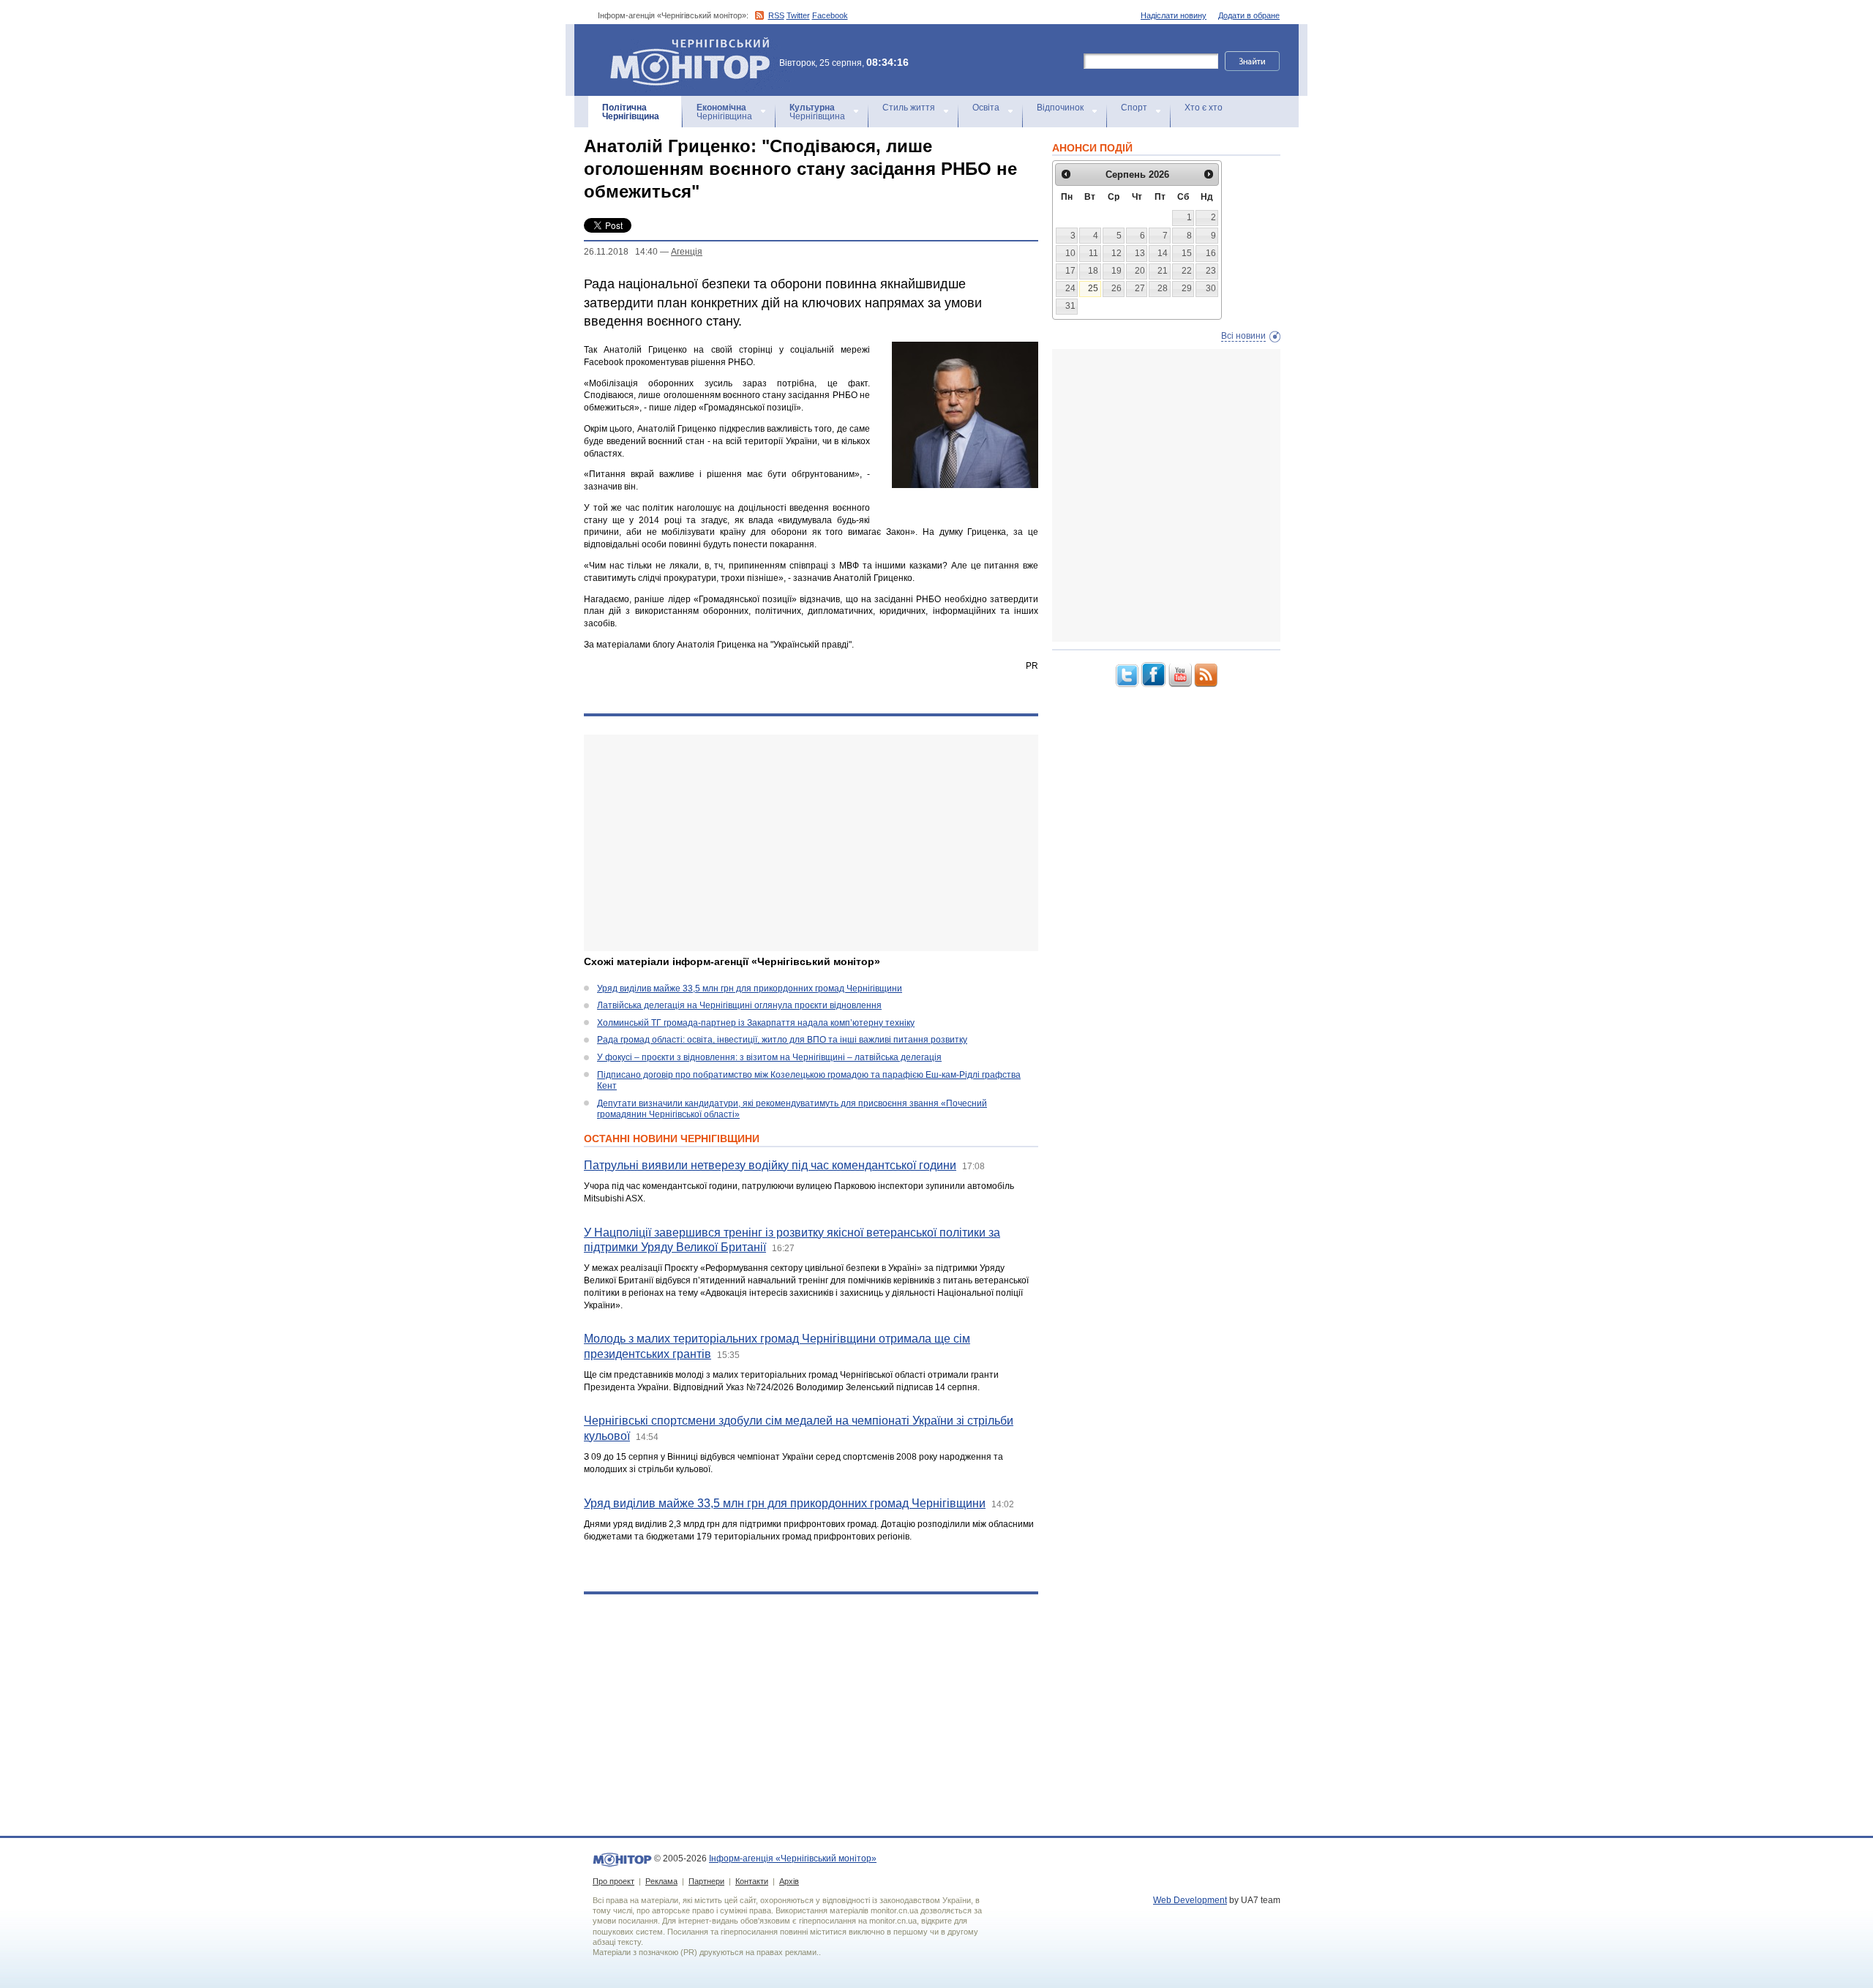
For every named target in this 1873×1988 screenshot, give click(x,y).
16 (1211, 253)
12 (1116, 253)
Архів (789, 1881)
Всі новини (1243, 336)
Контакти (752, 1881)
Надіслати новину (1174, 15)
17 (1070, 271)
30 (1211, 288)
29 (1187, 288)
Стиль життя (909, 108)
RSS (776, 15)
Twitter (798, 15)
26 (1116, 288)
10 (1070, 253)
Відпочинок (1060, 108)
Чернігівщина (631, 112)
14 (1163, 253)
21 (1163, 271)
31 (1070, 306)
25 (1093, 288)
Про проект (613, 1881)
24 (1070, 288)
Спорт (1134, 108)
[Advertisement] (811, 843)
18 (1093, 271)
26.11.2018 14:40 (621, 252)
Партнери (706, 1881)
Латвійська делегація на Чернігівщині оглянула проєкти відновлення (739, 1005)
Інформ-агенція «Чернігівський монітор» (683, 44)
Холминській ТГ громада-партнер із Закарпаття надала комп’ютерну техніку (756, 1023)
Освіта (986, 108)
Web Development (1190, 1900)
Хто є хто (1204, 108)
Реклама (661, 1881)
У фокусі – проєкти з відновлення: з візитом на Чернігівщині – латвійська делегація (769, 1057)
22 (1187, 271)
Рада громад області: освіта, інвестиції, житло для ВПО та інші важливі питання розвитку (782, 1040)
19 (1116, 271)
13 (1140, 253)
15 (1187, 253)
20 (1140, 271)
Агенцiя (687, 252)
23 (1211, 271)
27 (1140, 288)
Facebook (830, 15)
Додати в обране (1249, 15)
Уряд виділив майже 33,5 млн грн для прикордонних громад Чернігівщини (750, 989)
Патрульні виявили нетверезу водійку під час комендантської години (770, 1165)
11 (1093, 253)
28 (1163, 288)
